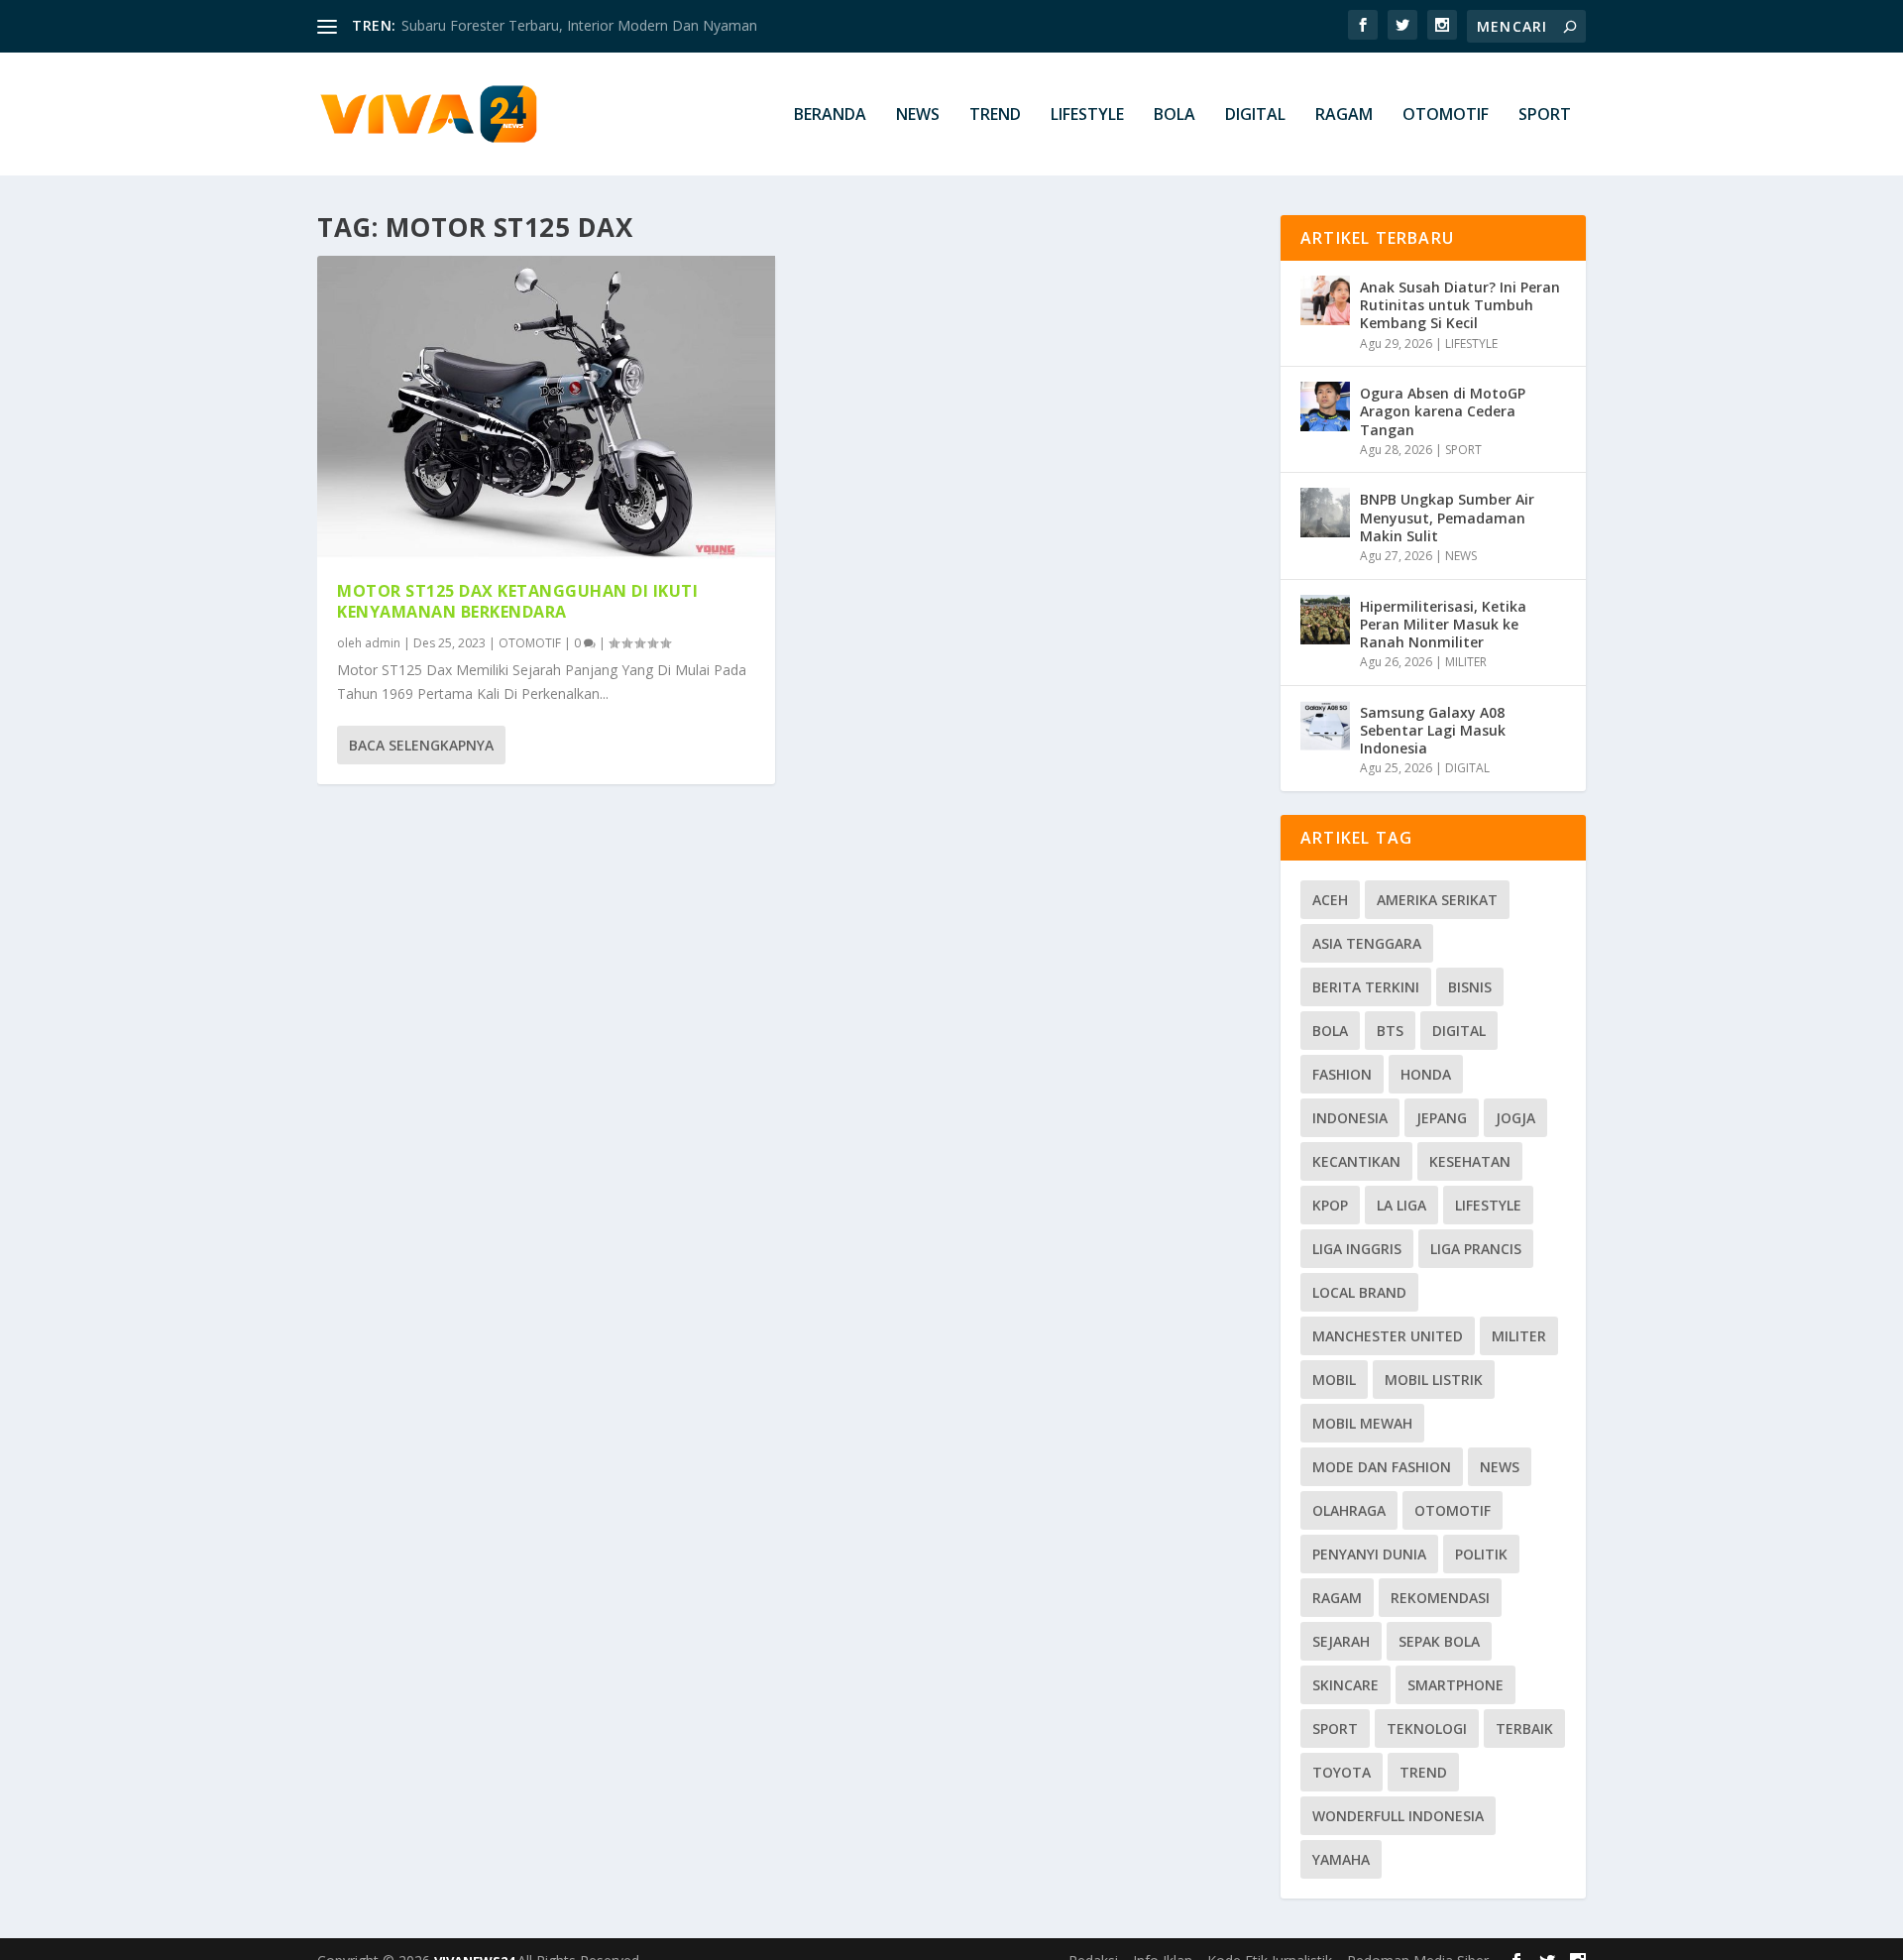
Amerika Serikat (1437, 900)
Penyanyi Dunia (1369, 1554)
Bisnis (1470, 987)
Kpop (1330, 1205)
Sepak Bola (1439, 1641)
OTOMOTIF (1446, 115)
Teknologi (1427, 1729)
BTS (1390, 1031)
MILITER (1466, 662)
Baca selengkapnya (421, 745)
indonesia (1350, 1118)
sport (1335, 1729)
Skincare (1345, 1685)
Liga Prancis (1476, 1249)
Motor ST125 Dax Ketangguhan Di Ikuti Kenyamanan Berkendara (517, 601)
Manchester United (1388, 1336)
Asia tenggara (1367, 943)
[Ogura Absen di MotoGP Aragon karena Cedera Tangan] (1325, 406)
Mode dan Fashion (1382, 1467)
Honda (1426, 1074)
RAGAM (1344, 115)
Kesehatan (1470, 1161)
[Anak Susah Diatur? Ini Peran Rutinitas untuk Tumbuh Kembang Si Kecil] (1325, 300)
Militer (1519, 1336)
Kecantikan (1356, 1161)
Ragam (1337, 1598)
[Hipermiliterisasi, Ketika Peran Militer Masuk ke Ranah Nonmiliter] (1325, 620)
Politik (1481, 1554)
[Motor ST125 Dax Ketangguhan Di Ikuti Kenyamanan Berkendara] (546, 408)
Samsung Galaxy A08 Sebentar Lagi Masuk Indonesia (1433, 730)
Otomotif (1453, 1510)
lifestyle (1488, 1205)
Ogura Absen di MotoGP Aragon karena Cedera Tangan (1443, 411)
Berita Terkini (1366, 987)
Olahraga (1349, 1510)
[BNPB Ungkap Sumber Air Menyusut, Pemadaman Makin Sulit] (1325, 513)
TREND (995, 115)
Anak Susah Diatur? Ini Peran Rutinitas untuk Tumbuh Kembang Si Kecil (1460, 305)
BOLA (1175, 115)
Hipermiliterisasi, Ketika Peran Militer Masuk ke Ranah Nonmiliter (1443, 624)
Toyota (1342, 1772)
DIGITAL (1255, 115)
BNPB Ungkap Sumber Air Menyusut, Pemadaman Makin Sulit (1447, 517)
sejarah (1341, 1641)
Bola (1330, 1031)
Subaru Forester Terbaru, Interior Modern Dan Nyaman (579, 25)
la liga (1401, 1205)
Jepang (1442, 1118)
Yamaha (1341, 1859)
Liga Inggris (1357, 1249)
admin (383, 643)
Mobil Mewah (1362, 1423)
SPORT (1545, 115)
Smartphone (1455, 1685)
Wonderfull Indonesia (1398, 1816)
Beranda (830, 115)
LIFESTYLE (1087, 115)
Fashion (1342, 1074)
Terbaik (1524, 1729)
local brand (1359, 1292)
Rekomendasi (1440, 1598)
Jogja (1515, 1118)
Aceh (1330, 900)
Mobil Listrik (1434, 1380)
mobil (1334, 1380)
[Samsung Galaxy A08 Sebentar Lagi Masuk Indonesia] (1325, 726)
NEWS (918, 115)
